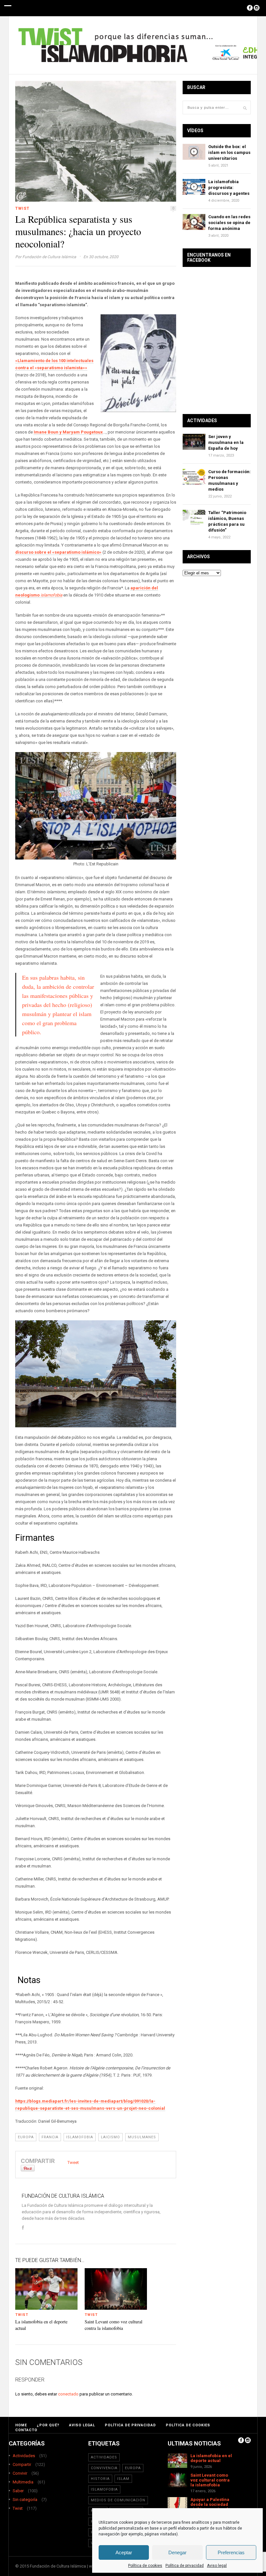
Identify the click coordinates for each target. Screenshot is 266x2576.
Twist (22, 208)
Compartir (22, 2464)
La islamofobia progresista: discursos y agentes (229, 188)
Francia (50, 2137)
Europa (26, 2137)
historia (100, 2479)
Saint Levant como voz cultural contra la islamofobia (114, 2325)
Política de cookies (145, 2566)
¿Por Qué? (48, 2425)
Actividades (24, 2456)
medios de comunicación (118, 2500)
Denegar (177, 2552)
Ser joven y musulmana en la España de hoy (226, 442)
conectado (68, 2394)
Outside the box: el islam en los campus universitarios (229, 152)
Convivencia (104, 2468)
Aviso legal (217, 2566)
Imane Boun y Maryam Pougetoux (68, 432)
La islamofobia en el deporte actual (211, 2458)
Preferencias (231, 2552)
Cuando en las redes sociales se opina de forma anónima (229, 223)
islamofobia (80, 2137)
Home (21, 2425)
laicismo (110, 2137)
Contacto (26, 2430)
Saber (18, 2491)
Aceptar (124, 2552)
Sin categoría (25, 2500)
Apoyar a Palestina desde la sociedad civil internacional (210, 2504)
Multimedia (23, 2482)
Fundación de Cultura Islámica (49, 257)
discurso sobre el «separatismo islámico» (58, 552)
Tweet (73, 2162)
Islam (123, 2479)
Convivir (20, 2473)
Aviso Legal (82, 2425)
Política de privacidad (185, 2566)
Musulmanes (142, 2137)
